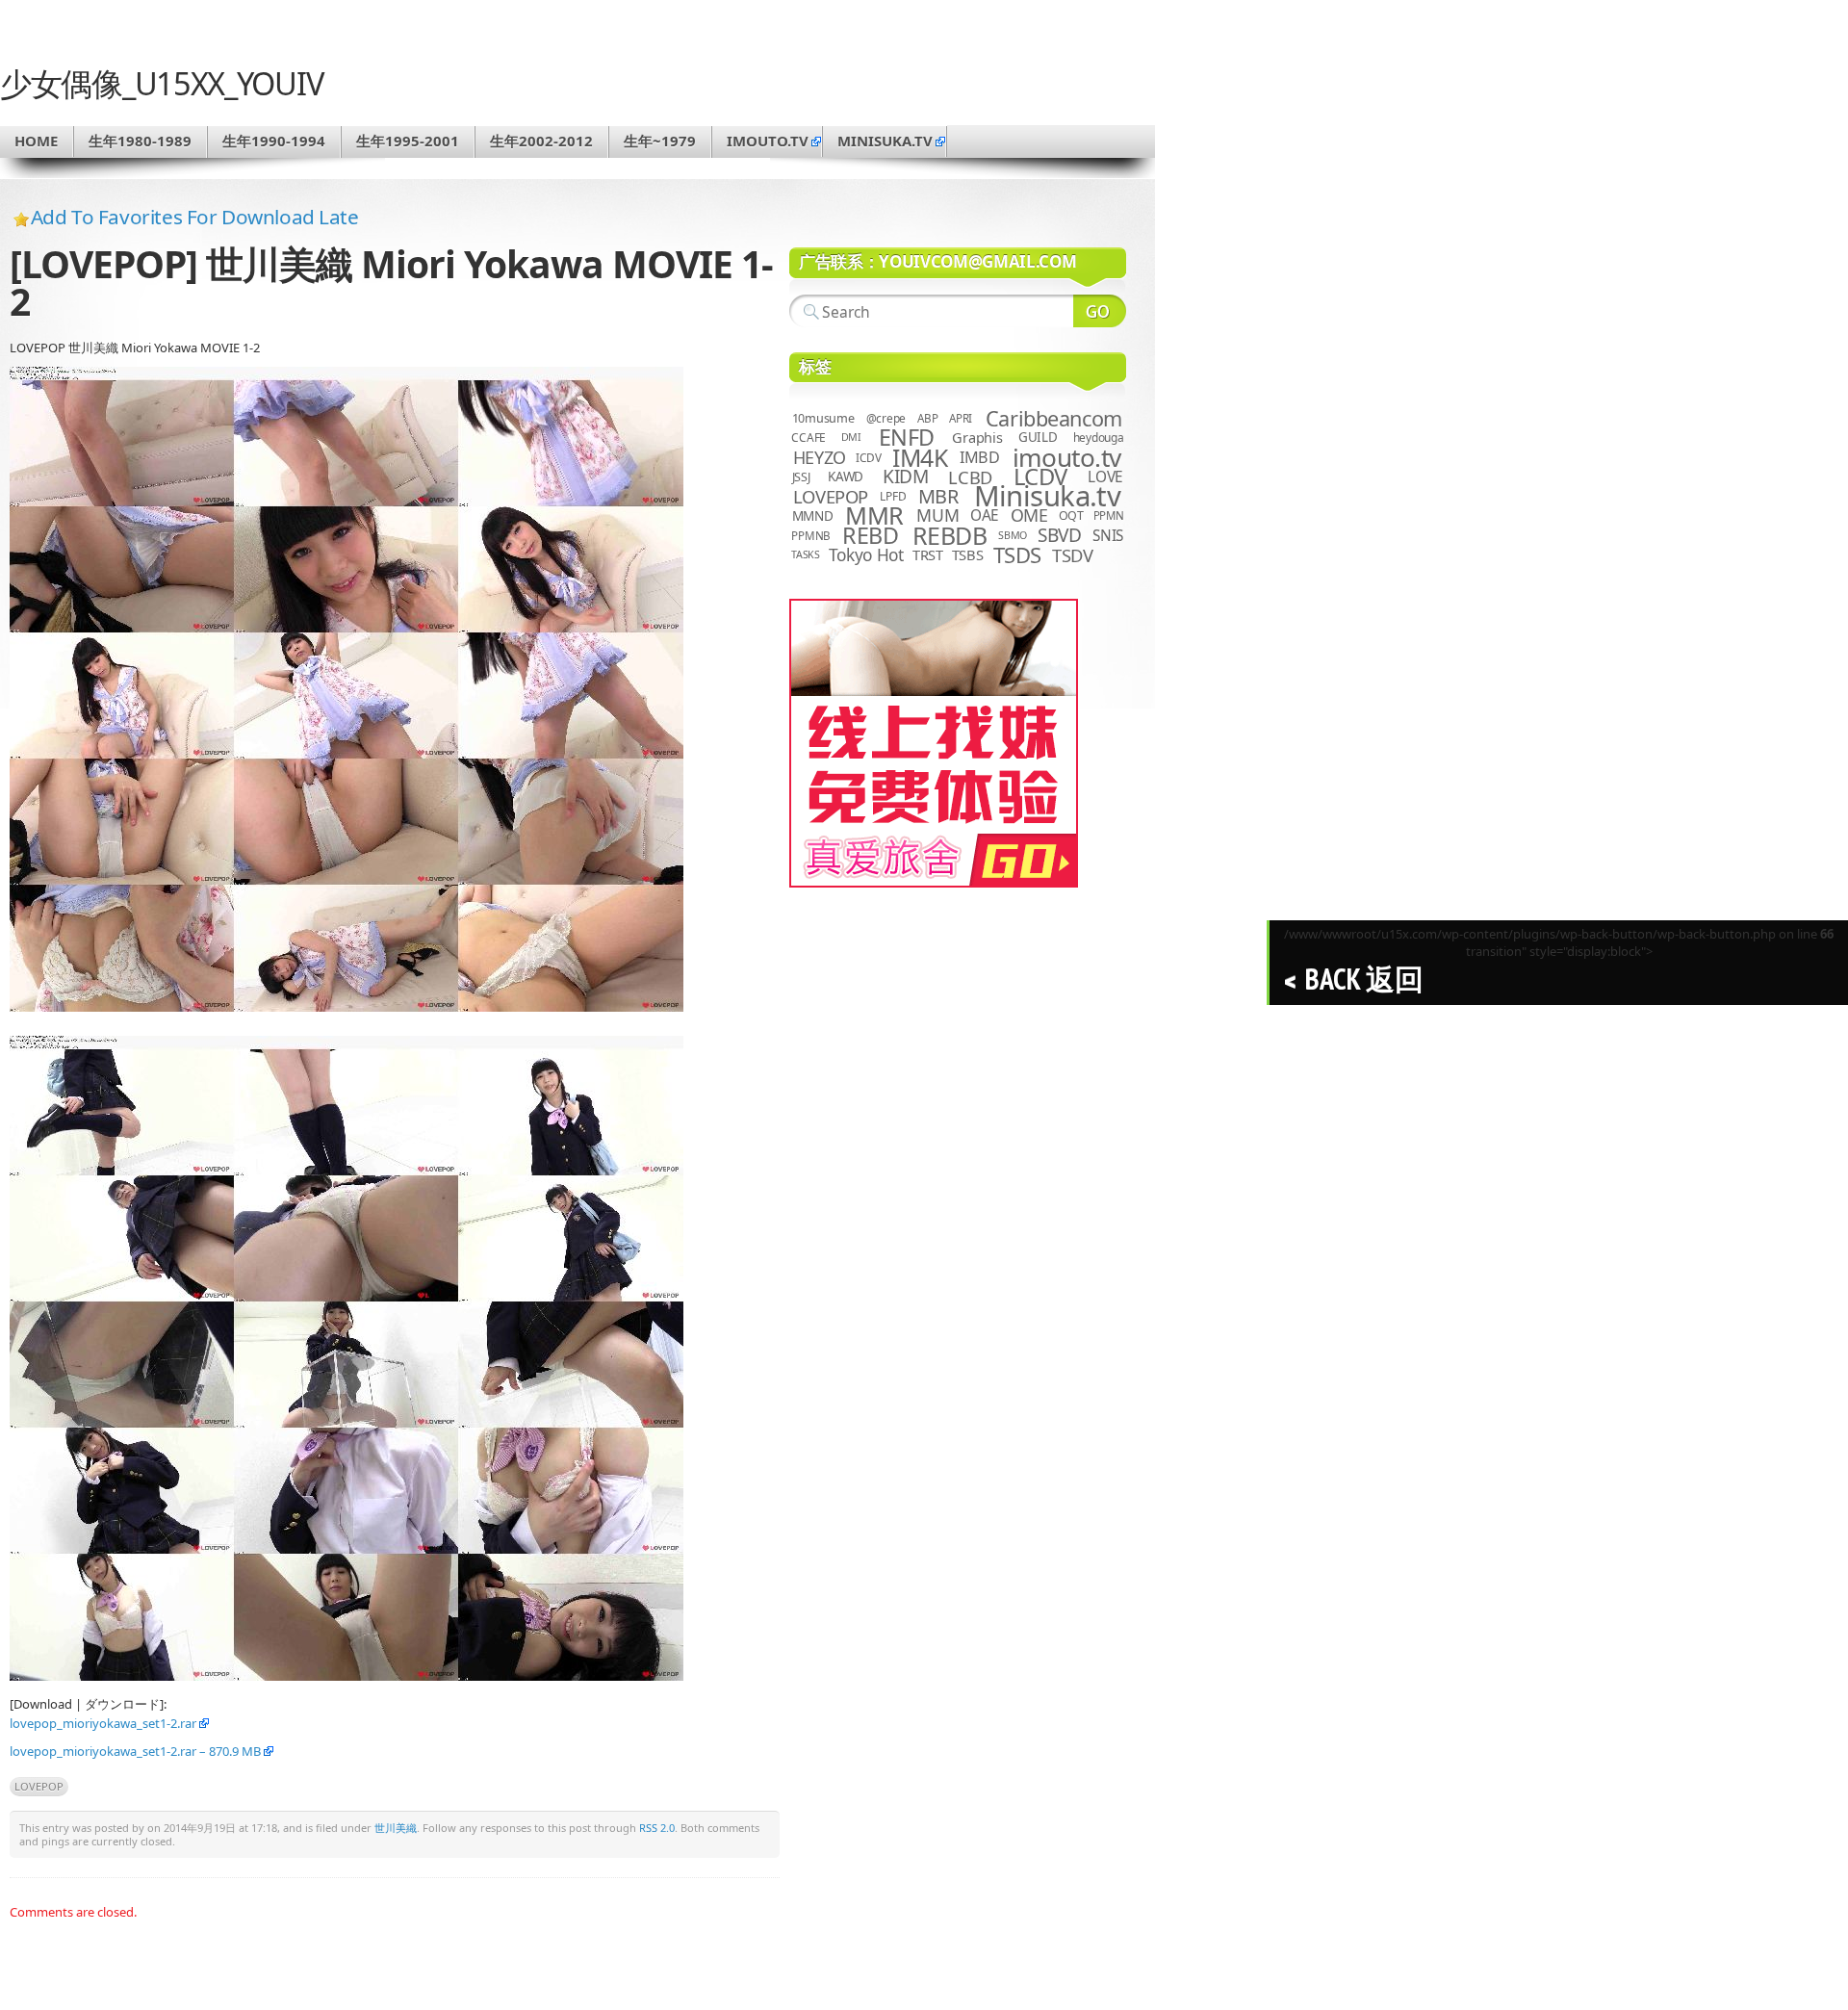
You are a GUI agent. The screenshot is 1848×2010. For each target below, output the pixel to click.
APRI (961, 418)
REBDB (950, 535)
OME (1029, 515)
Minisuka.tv (1048, 496)
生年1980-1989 (140, 141)
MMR (874, 515)
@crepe (886, 418)
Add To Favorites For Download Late (195, 217)
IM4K (920, 458)
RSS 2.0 (657, 1828)
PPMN (1109, 515)
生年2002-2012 (541, 141)
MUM (937, 515)
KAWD (846, 477)
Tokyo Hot (866, 554)
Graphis (977, 437)
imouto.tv (768, 141)
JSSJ (801, 477)
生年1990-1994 (274, 141)
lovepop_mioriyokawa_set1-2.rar (103, 1723)
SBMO (1013, 535)
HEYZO (820, 457)
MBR (938, 496)
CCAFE (808, 438)
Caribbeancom (1054, 418)
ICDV (868, 457)
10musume (823, 418)
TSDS (1017, 555)
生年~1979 (660, 141)
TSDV (1073, 555)
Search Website (1100, 311)
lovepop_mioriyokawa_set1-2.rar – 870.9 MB (135, 1751)
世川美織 (396, 1828)
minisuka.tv (885, 141)
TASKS (806, 554)
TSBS (968, 554)
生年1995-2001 (408, 141)
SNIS (1108, 536)
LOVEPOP (39, 1786)
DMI (851, 437)
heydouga (1099, 438)
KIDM (905, 477)
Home (36, 141)
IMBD (980, 457)
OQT (1071, 515)
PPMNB (811, 536)
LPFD (893, 496)
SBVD (1059, 535)
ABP (927, 418)
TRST (928, 554)
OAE (985, 515)
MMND (813, 515)
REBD (870, 535)
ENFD (907, 437)
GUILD (1038, 437)
